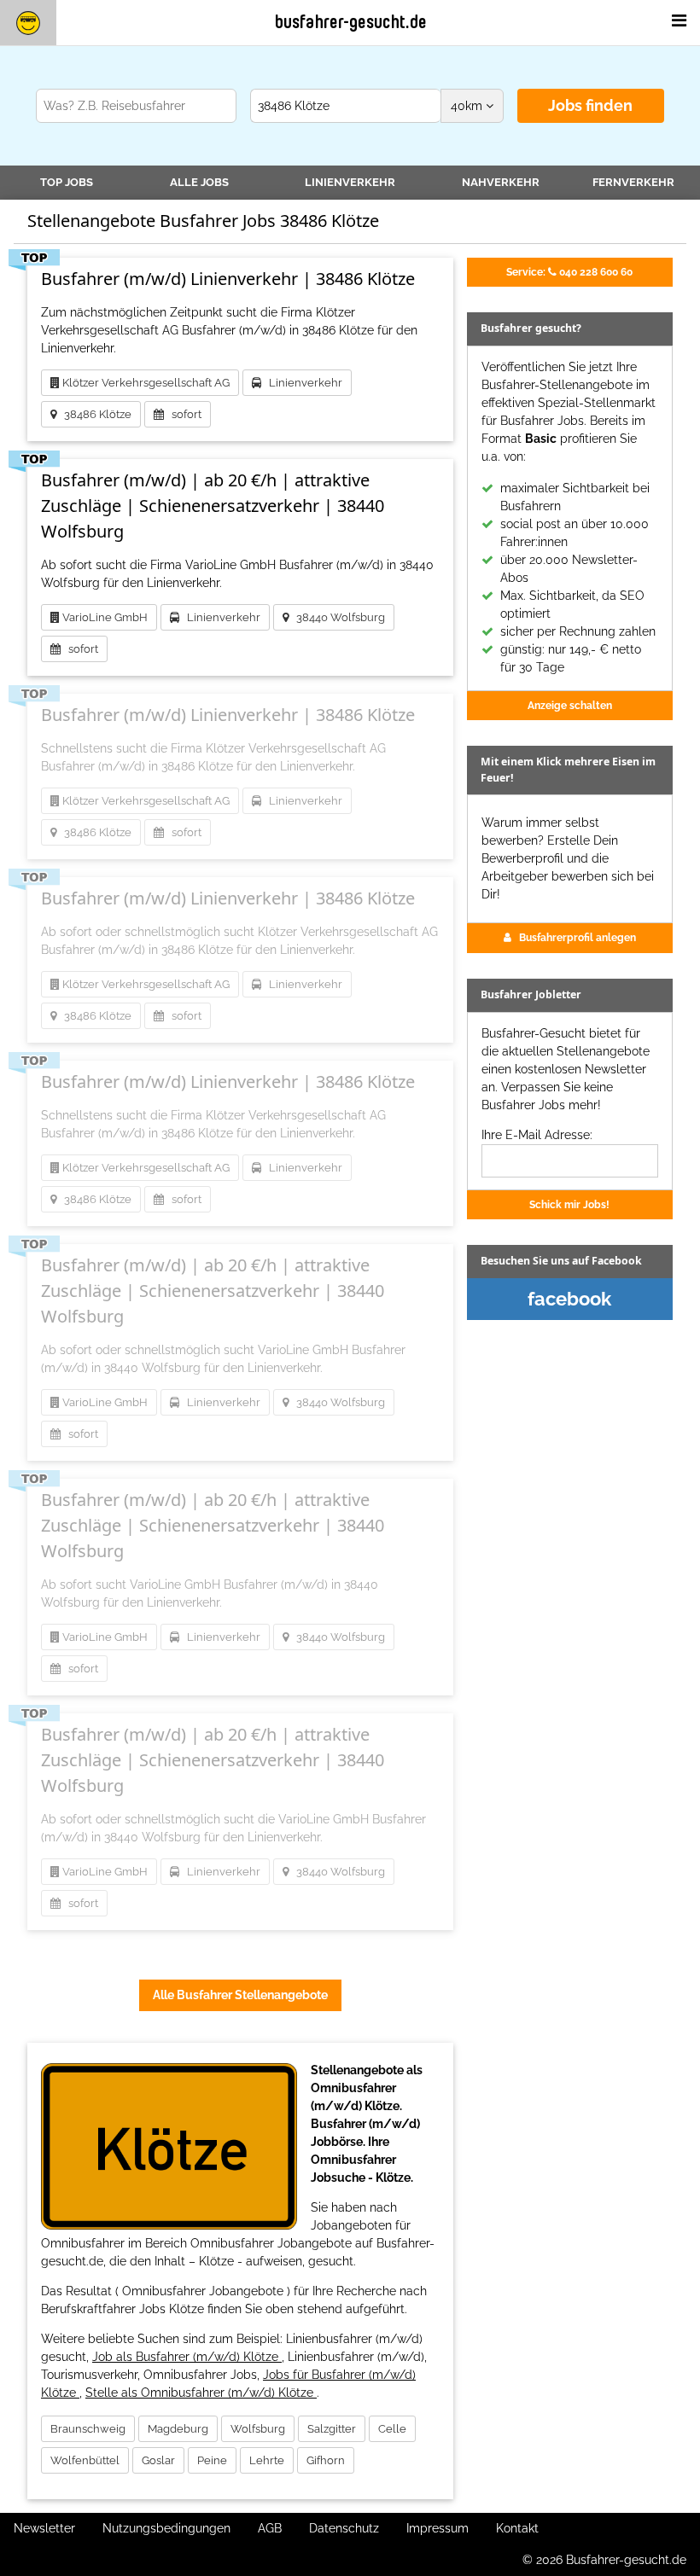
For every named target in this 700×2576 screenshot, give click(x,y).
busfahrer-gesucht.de (351, 22)
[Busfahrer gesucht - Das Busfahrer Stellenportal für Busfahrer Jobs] (28, 23)
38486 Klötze (94, 414)
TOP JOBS (67, 182)
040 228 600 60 (569, 272)
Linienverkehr (350, 182)
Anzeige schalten (570, 705)
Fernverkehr (633, 182)
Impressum (437, 2528)
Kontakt (517, 2528)
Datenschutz (344, 2528)
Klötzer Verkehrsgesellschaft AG (145, 383)
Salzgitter (332, 2429)
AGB (270, 2528)
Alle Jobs (199, 182)
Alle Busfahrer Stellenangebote (240, 1995)
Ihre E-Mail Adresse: (537, 1135)
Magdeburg (178, 2429)
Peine (212, 2460)
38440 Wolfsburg (337, 617)
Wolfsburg (258, 2429)
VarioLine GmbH (104, 617)
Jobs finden (590, 105)
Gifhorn (326, 2460)
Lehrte (267, 2460)
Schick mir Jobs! (569, 1204)
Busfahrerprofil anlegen (577, 937)
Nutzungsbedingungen (166, 2528)
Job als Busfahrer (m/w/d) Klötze (187, 2357)
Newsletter (44, 2528)
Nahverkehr (501, 182)
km (468, 106)
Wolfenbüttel (85, 2460)
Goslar (158, 2460)
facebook (569, 1299)
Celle (392, 2429)
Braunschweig (88, 2429)
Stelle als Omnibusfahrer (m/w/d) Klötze (201, 2393)
